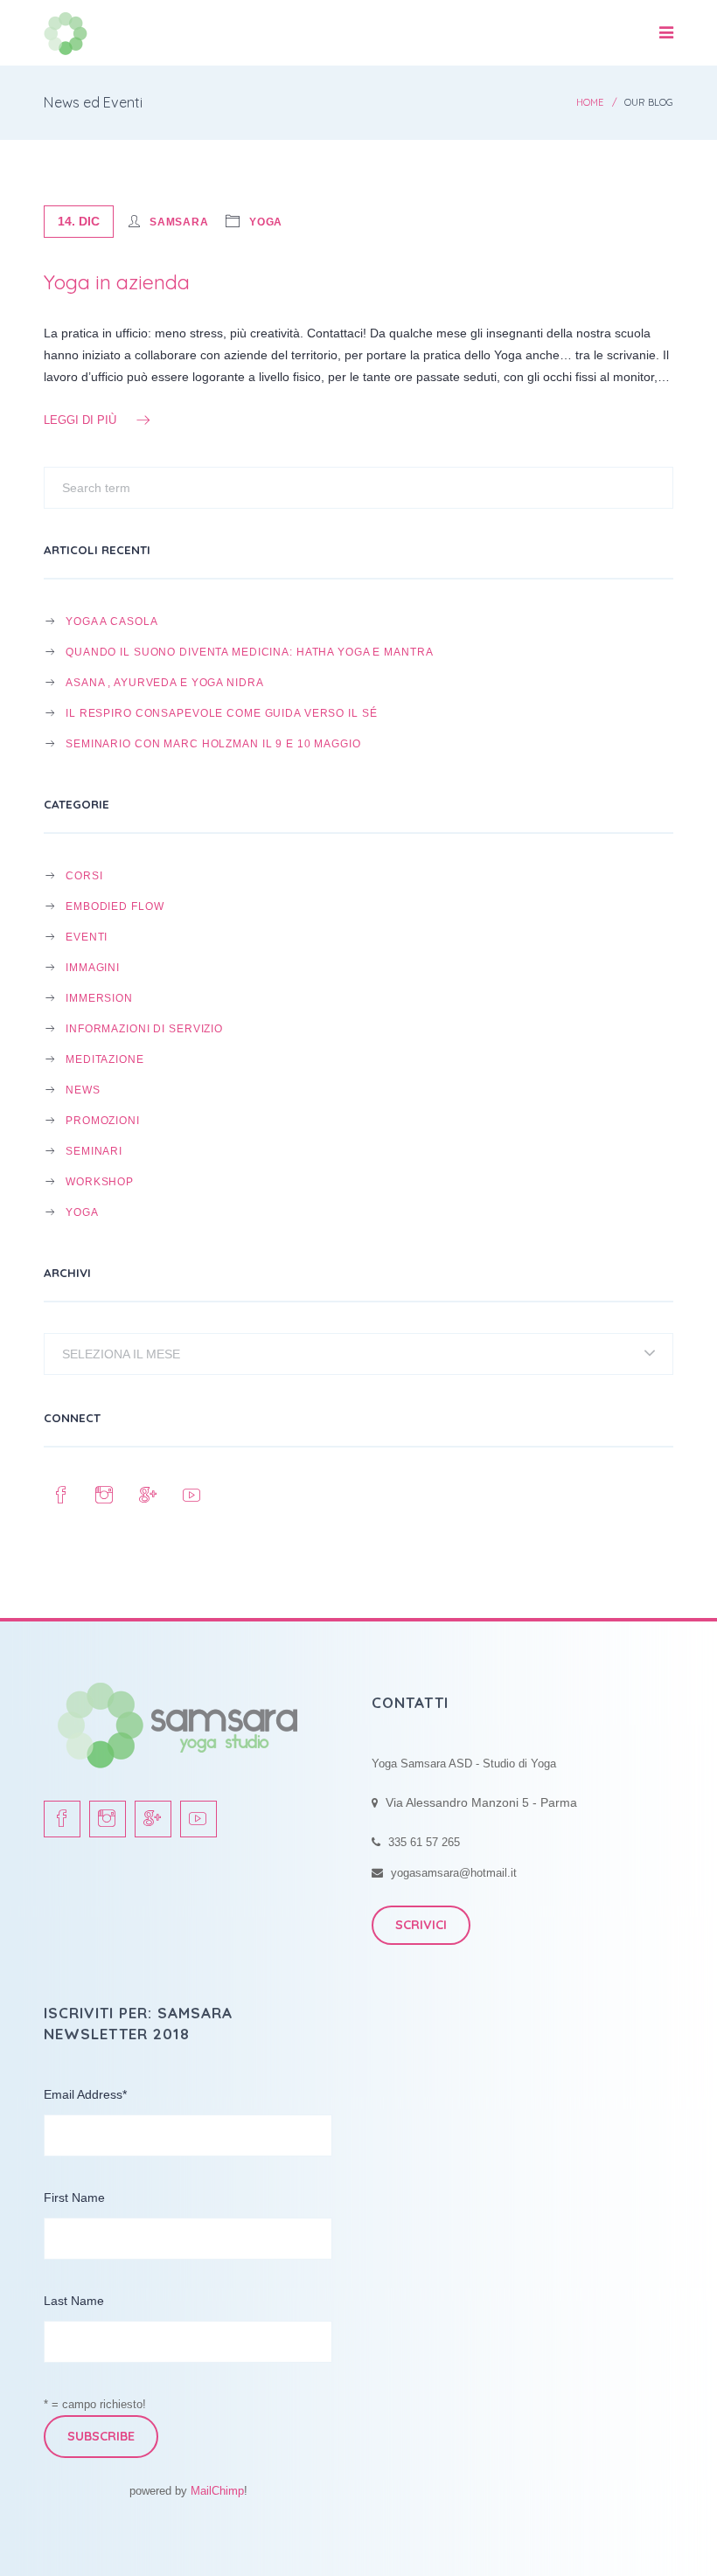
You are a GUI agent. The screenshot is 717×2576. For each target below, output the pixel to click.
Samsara (179, 222)
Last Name (74, 2301)
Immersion (99, 998)
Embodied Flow (115, 906)
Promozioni (103, 1120)
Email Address (85, 2094)
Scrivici (421, 1925)
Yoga (266, 222)
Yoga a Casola (111, 621)
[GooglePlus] (149, 1496)
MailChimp (217, 2491)
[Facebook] (61, 1496)
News (83, 1090)
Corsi (84, 875)
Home (590, 102)
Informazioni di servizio (144, 1028)
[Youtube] (192, 1496)
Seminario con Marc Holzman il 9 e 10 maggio (213, 743)
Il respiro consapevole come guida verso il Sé (222, 713)
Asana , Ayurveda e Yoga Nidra (164, 682)
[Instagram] (105, 1496)
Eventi (87, 937)
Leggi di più (80, 420)
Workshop (100, 1181)
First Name (74, 2198)
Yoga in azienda (117, 282)
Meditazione (105, 1059)
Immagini (93, 967)
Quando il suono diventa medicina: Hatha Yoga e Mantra (250, 652)
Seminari (94, 1151)
